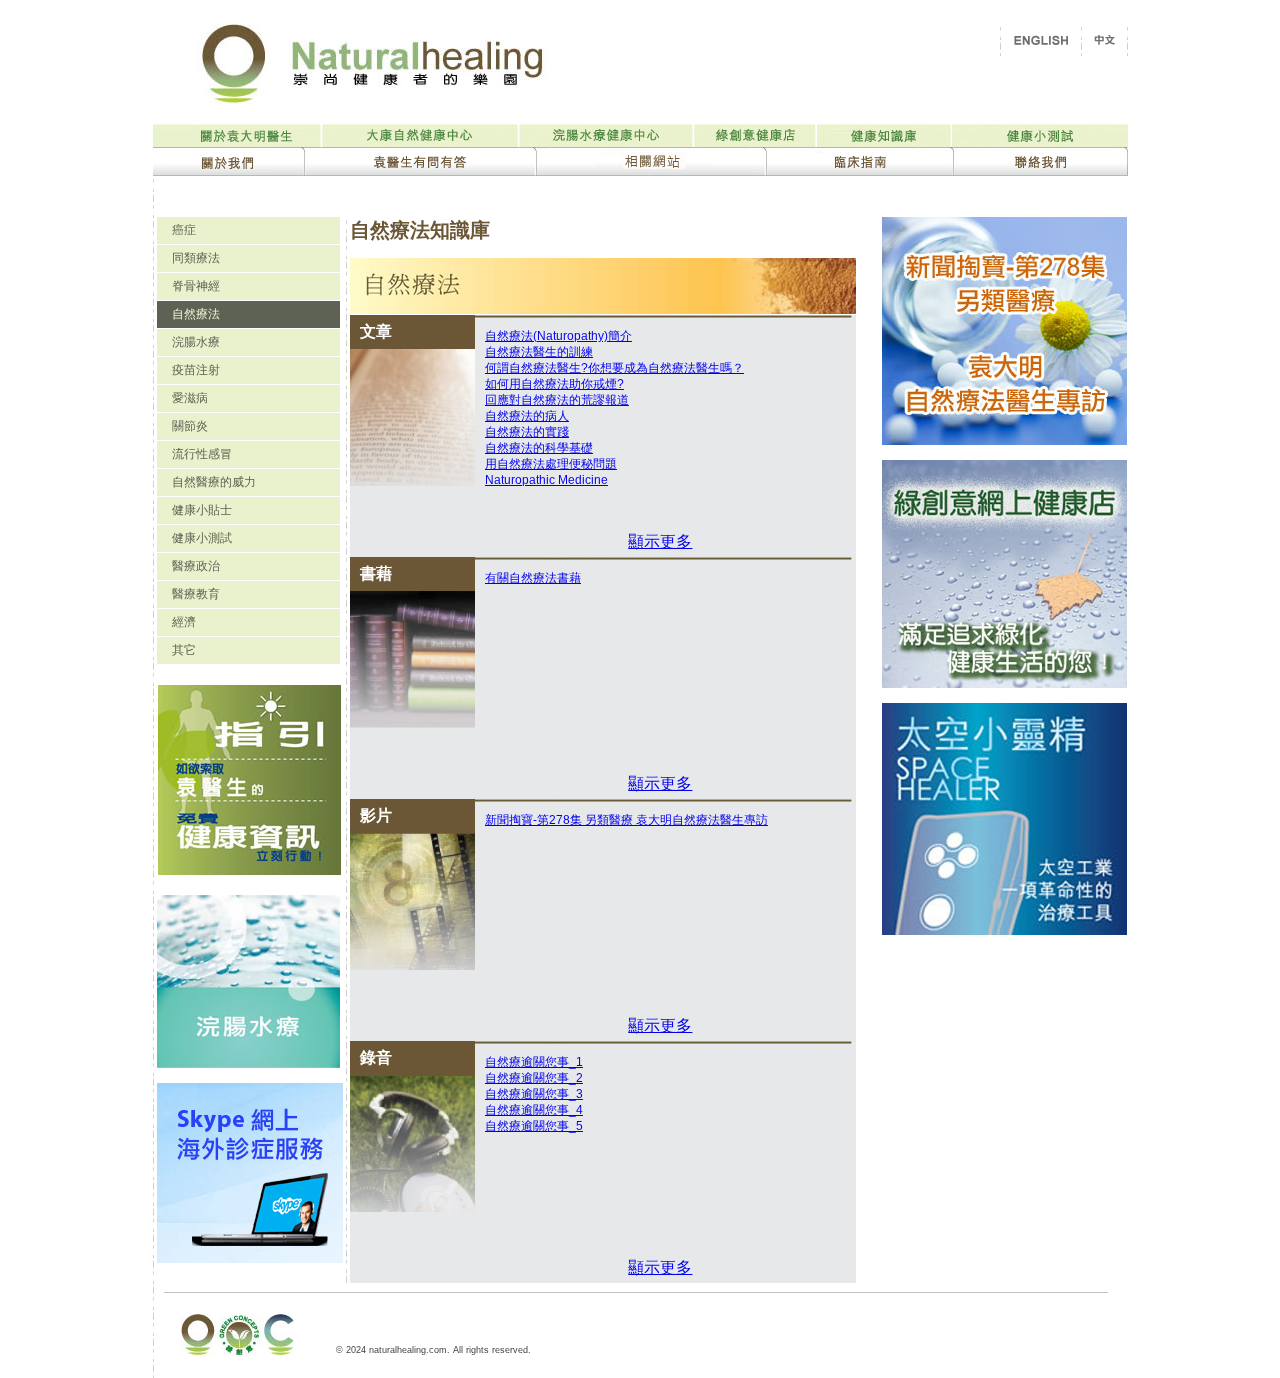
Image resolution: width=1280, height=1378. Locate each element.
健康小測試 (202, 538)
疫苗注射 (196, 370)
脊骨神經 (196, 286)
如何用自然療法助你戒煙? (554, 384)
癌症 (184, 230)
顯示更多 (660, 541)
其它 (184, 650)
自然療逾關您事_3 (534, 1094)
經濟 (184, 622)
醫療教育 (196, 594)
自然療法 (196, 314)
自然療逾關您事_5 (534, 1126)
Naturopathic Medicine (546, 480)
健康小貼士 (202, 510)
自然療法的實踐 (527, 432)
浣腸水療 (196, 342)
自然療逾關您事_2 (534, 1078)
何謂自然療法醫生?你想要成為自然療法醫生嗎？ (614, 368)
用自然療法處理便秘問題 (551, 464)
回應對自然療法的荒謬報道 (557, 400)
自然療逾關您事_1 (534, 1062)
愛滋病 (190, 398)
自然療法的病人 (527, 416)
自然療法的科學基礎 (539, 448)
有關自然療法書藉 (533, 578)
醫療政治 (196, 566)
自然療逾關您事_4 (534, 1110)
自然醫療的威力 (214, 482)
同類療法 (196, 258)
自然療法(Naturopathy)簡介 (558, 336)
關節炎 (190, 426)
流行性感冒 (202, 454)
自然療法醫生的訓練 (539, 352)
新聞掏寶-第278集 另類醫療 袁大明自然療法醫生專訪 (626, 820)
